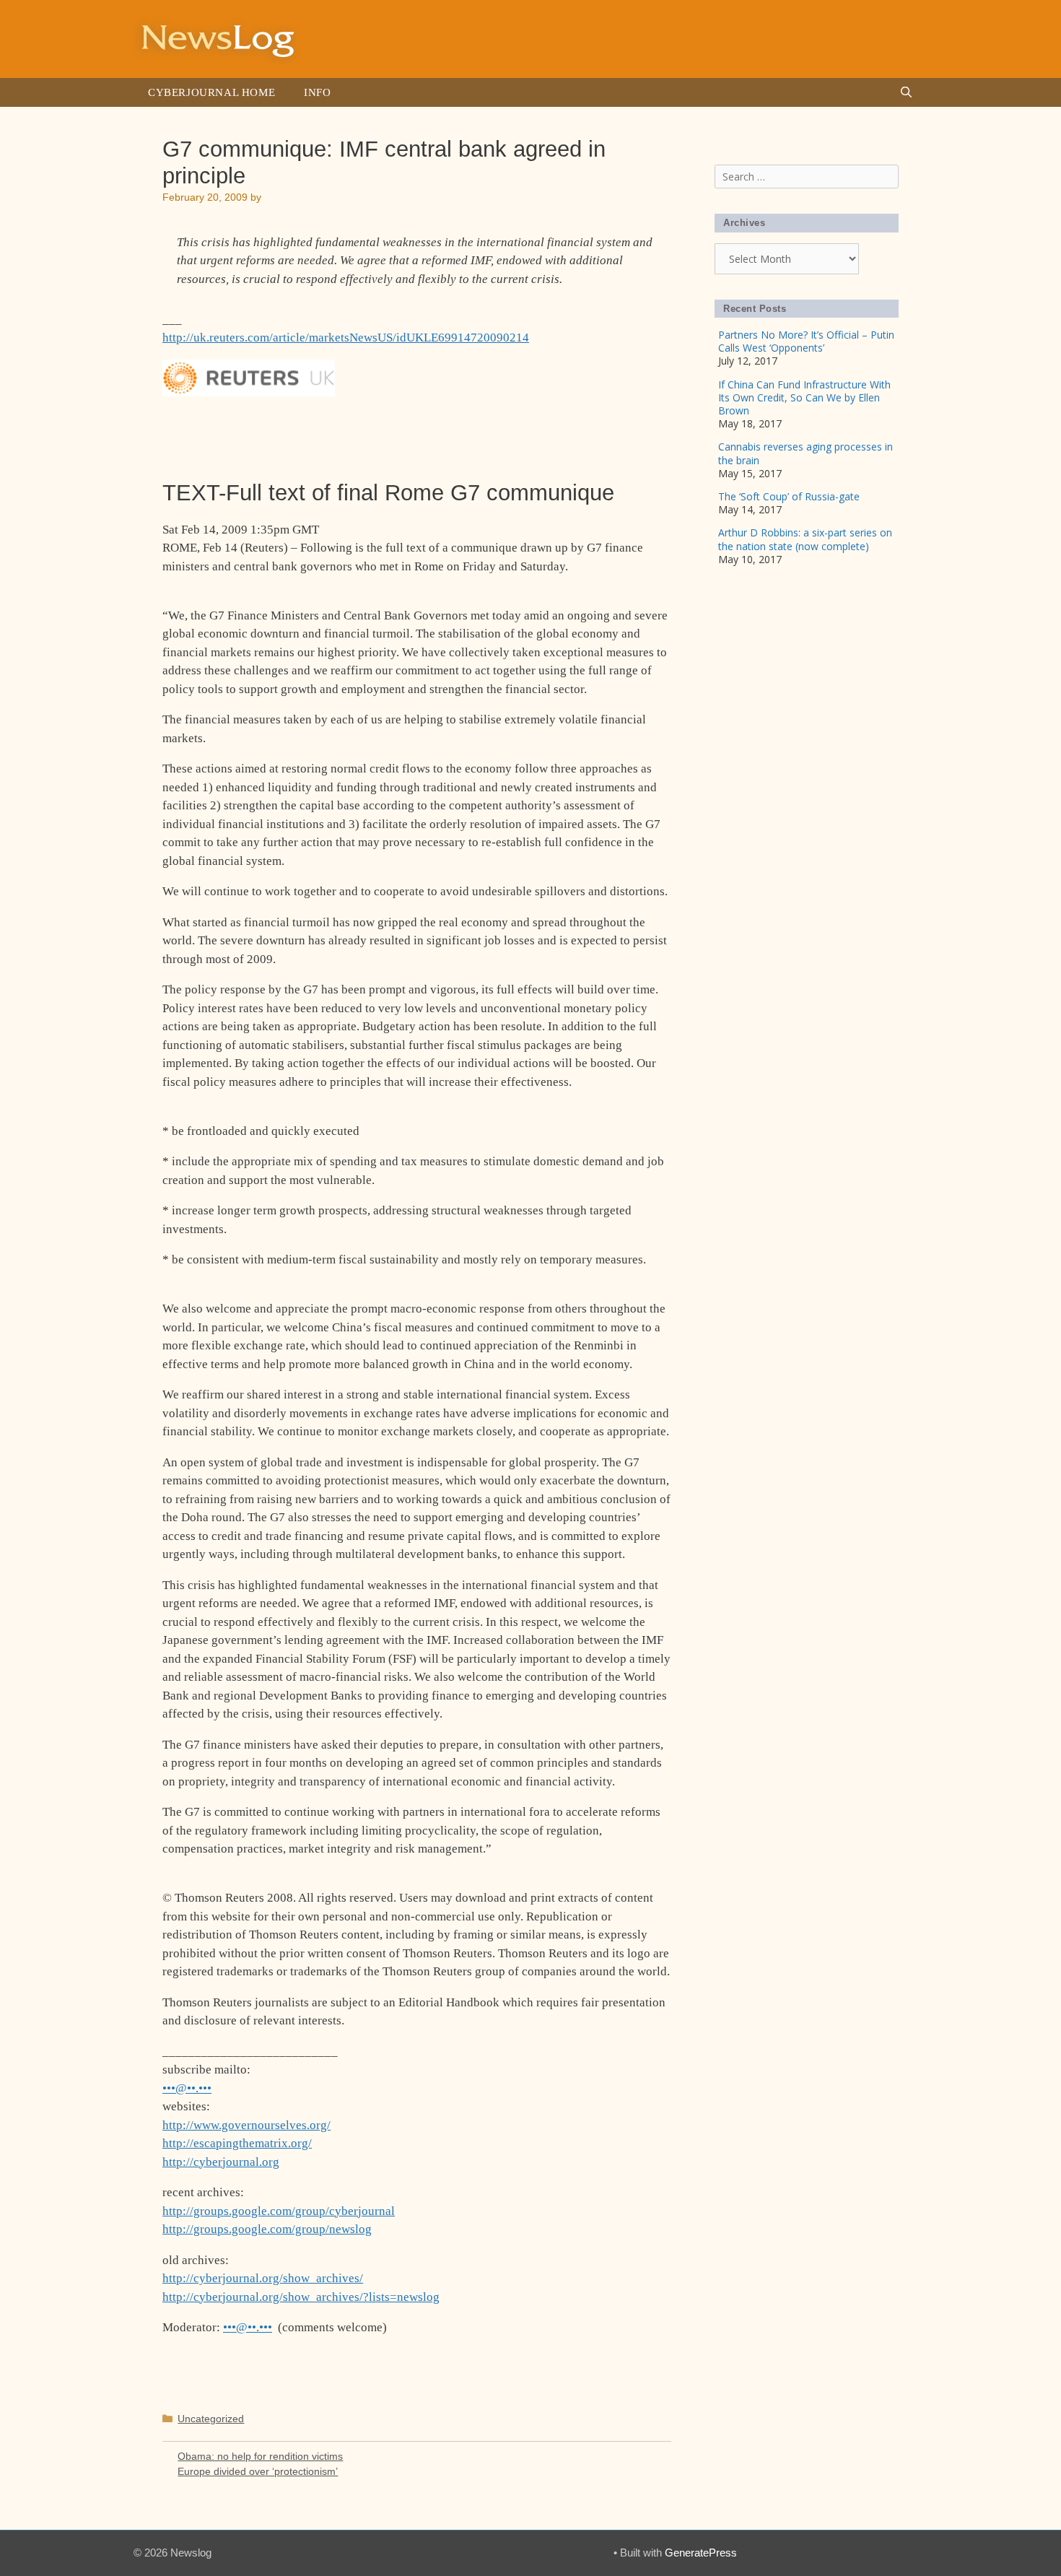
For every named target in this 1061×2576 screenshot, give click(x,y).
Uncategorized (211, 2419)
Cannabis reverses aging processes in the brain (805, 453)
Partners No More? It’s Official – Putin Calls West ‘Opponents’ (806, 341)
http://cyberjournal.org (221, 2162)
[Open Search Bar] (906, 92)
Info (317, 92)
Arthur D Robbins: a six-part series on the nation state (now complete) (805, 539)
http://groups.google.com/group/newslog (267, 2229)
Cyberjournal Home (211, 92)
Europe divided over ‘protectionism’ (258, 2471)
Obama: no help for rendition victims (260, 2456)
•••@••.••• (187, 2088)
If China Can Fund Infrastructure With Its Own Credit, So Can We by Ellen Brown (804, 397)
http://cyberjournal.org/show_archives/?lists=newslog (301, 2297)
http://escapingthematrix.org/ (237, 2143)
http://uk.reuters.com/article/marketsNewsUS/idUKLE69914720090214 (346, 338)
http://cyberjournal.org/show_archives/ (263, 2278)
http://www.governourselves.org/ (246, 2125)
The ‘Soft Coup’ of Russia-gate (789, 496)
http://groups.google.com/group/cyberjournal (279, 2211)
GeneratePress (701, 2553)
